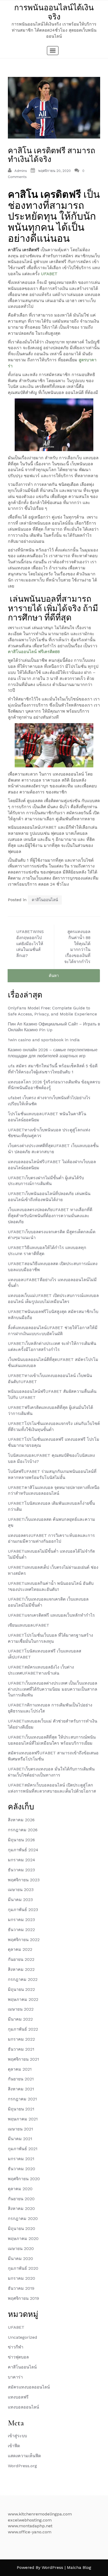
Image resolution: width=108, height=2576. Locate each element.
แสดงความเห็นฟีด (24, 2456)
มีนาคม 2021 (20, 2139)
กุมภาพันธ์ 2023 (23, 1910)
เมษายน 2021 (20, 2129)
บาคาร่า (15, 2377)
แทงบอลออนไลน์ (23, 2407)
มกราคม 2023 (21, 1920)
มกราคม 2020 (21, 2278)
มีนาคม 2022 (20, 2019)
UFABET (49, 274)
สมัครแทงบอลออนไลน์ (29, 2387)
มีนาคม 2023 (20, 1900)
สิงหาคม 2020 (21, 2209)
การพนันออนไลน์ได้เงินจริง (54, 12)
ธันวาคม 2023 (21, 1870)
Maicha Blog (79, 2567)
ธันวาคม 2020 (21, 2169)
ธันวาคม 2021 (21, 2049)
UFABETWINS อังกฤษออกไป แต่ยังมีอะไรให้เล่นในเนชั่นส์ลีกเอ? (30, 944)
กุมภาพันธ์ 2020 (23, 2268)
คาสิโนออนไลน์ (45, 900)
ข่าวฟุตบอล (18, 2357)
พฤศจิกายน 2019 (23, 2298)
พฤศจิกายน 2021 (23, 2059)
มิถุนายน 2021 (21, 2109)
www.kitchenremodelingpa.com (40, 2514)
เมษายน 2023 (21, 1890)
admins (21, 171)
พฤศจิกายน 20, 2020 (55, 171)
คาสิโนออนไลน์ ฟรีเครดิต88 (34, 652)
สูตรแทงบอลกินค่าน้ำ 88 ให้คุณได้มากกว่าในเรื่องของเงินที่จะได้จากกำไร (77, 947)
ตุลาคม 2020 (20, 2189)
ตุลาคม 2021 (20, 2069)
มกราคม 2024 (21, 1860)
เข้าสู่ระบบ (17, 2436)
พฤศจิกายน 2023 (24, 1880)
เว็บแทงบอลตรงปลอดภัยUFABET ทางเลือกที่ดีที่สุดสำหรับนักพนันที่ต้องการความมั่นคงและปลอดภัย (50, 1216)
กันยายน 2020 (21, 2199)
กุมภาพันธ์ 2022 (23, 2029)
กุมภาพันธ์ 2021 (23, 2149)
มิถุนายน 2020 (21, 2229)
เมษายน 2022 (21, 2009)
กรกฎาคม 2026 (23, 1830)
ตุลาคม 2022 (20, 1949)
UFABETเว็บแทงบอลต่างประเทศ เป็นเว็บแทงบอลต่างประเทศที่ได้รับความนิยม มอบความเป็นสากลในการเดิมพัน (53, 1689)
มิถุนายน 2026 (21, 1840)
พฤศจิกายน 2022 (24, 1940)
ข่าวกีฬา (16, 2347)
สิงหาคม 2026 (21, 1820)
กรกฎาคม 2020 (23, 2219)
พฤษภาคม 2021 (23, 2119)
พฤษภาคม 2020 (23, 2239)
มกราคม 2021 (21, 2159)
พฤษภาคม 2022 (23, 1999)
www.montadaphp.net (30, 2526)
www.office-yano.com (30, 2532)
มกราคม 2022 (21, 2039)
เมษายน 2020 (21, 2249)
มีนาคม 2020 (20, 2259)
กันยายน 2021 (21, 2079)
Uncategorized (23, 2337)
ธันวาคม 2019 (21, 2288)
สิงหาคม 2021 (21, 2089)
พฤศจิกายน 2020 (24, 2179)
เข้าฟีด (14, 2446)
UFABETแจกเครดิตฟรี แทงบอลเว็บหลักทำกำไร (51, 1615)
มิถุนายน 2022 (21, 1989)
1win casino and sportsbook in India (44, 1040)
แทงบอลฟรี (18, 2397)
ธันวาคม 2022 (21, 1930)
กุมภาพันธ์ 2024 (23, 1850)
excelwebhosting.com (30, 2520)
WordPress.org (22, 2466)
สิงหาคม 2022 (21, 1969)
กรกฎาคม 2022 (23, 1979)
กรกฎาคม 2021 (22, 2099)
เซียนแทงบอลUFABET (29, 1625)
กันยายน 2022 (21, 1959)
